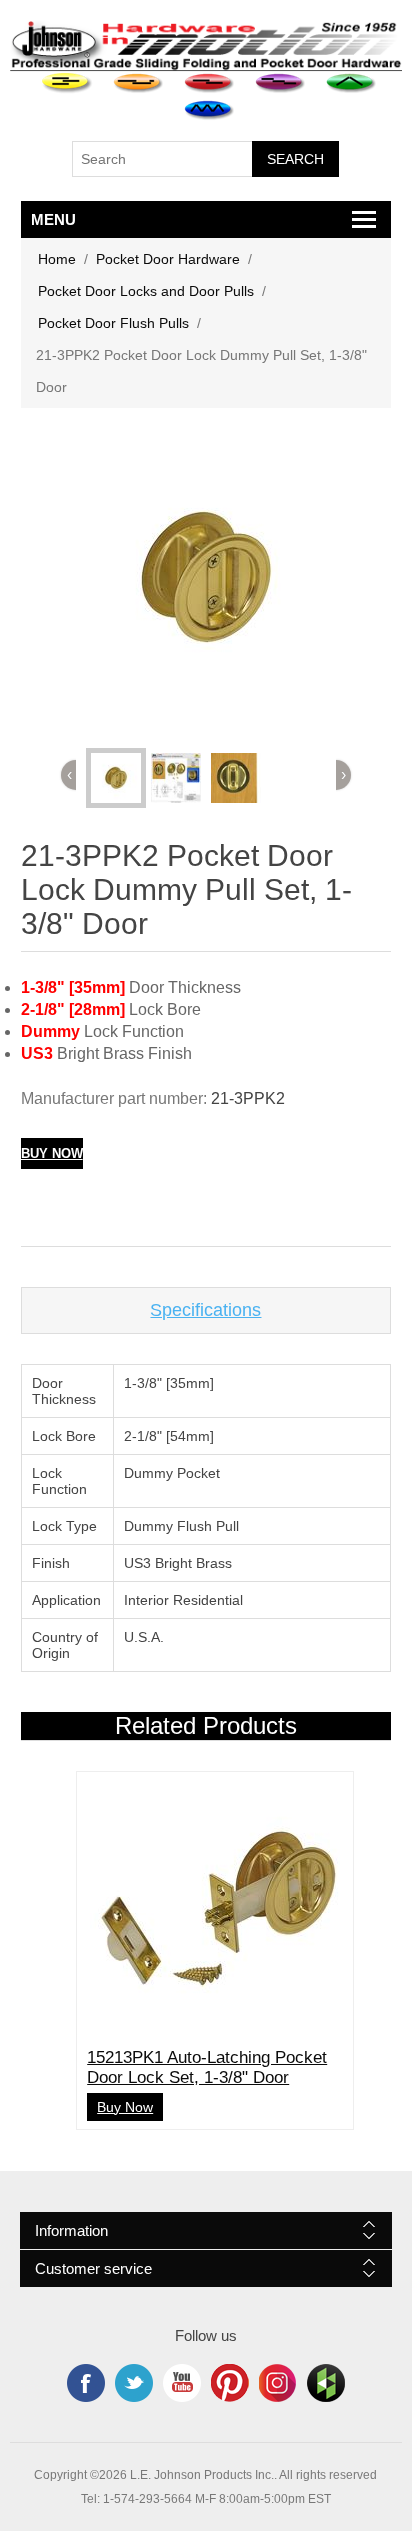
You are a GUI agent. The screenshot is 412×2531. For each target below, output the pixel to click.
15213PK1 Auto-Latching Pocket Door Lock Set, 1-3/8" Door (207, 2067)
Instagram (278, 2383)
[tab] (206, 1310)
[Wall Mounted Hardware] (138, 83)
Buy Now (52, 1153)
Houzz (326, 2383)
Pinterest (230, 2383)
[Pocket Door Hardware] (67, 83)
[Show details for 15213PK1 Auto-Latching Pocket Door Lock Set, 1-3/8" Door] (215, 1910)
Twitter (134, 2383)
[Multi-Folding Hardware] (209, 110)
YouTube (182, 2383)
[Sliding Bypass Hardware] (209, 83)
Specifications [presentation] (205, 1310)
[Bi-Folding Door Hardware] (351, 83)
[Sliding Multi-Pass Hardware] (280, 83)
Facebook (86, 2383)
